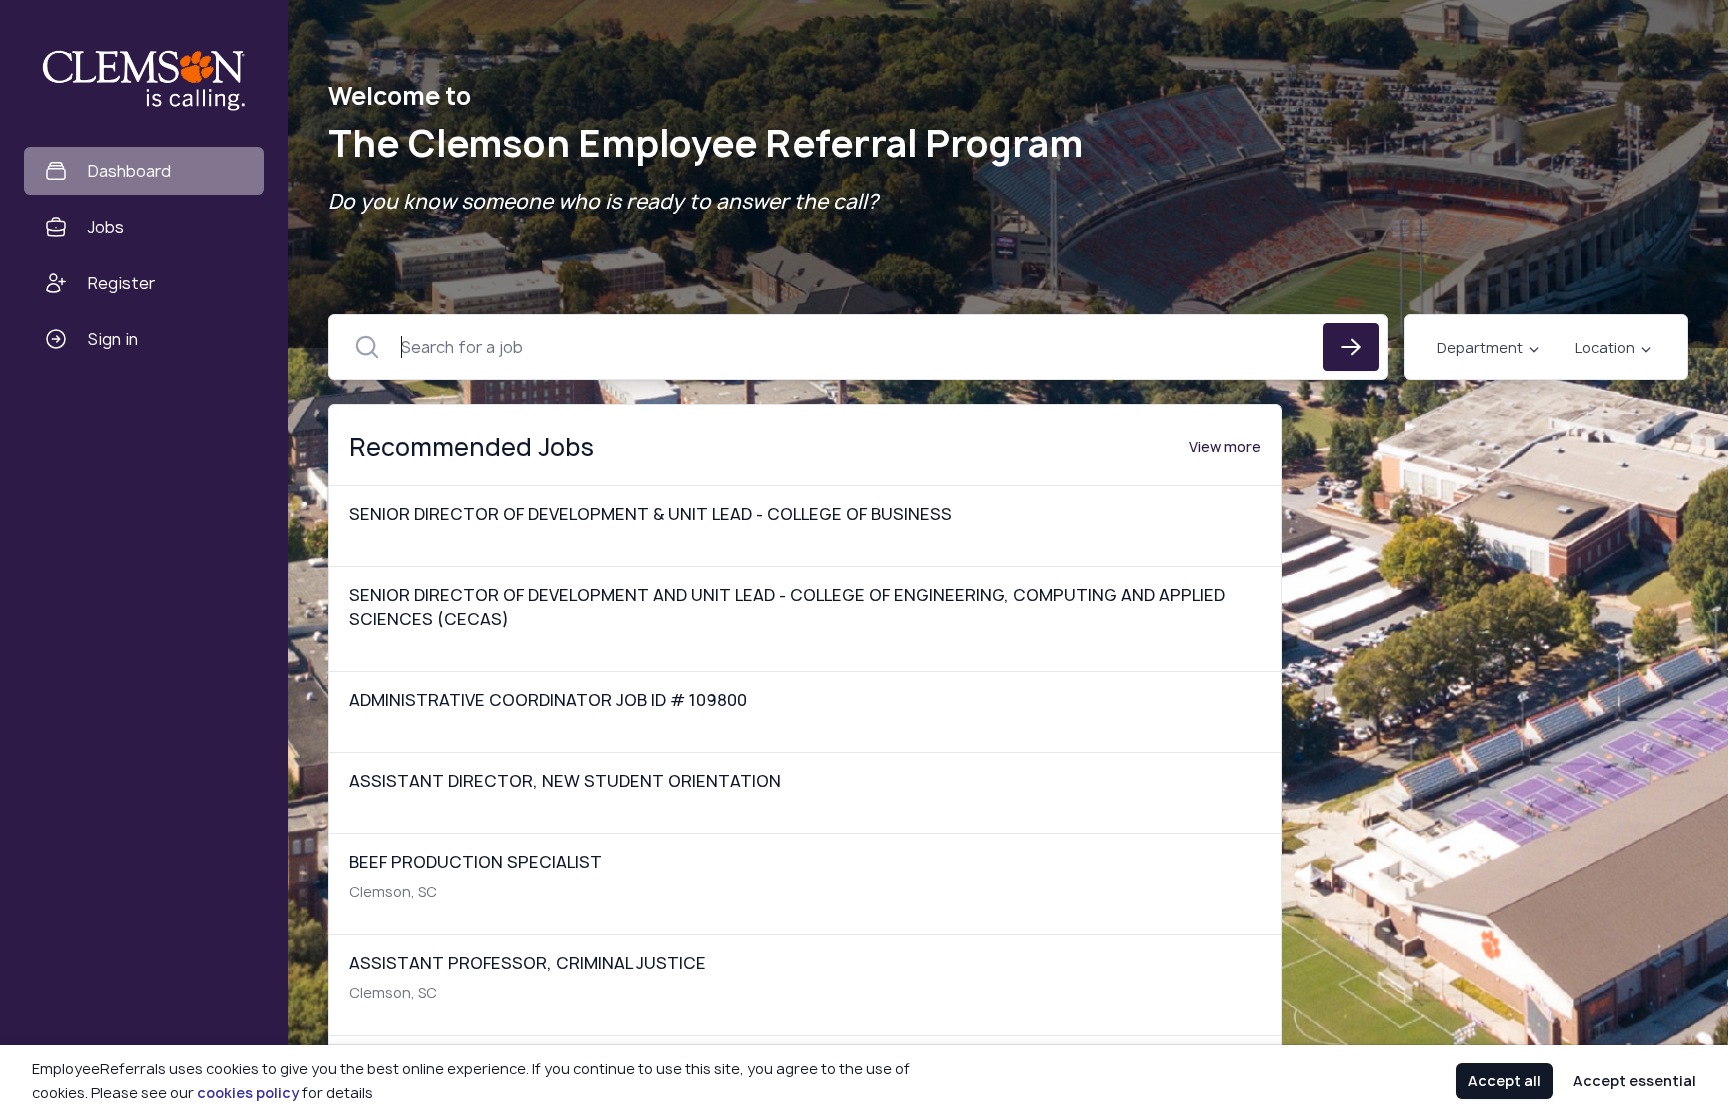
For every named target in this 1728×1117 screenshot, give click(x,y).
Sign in (113, 339)
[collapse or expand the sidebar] (289, 29)
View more (1225, 446)
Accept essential (1634, 1080)
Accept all (1504, 1080)
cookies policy (248, 1092)
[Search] (1351, 347)
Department (1480, 347)
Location (1605, 347)
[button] (294, 558)
